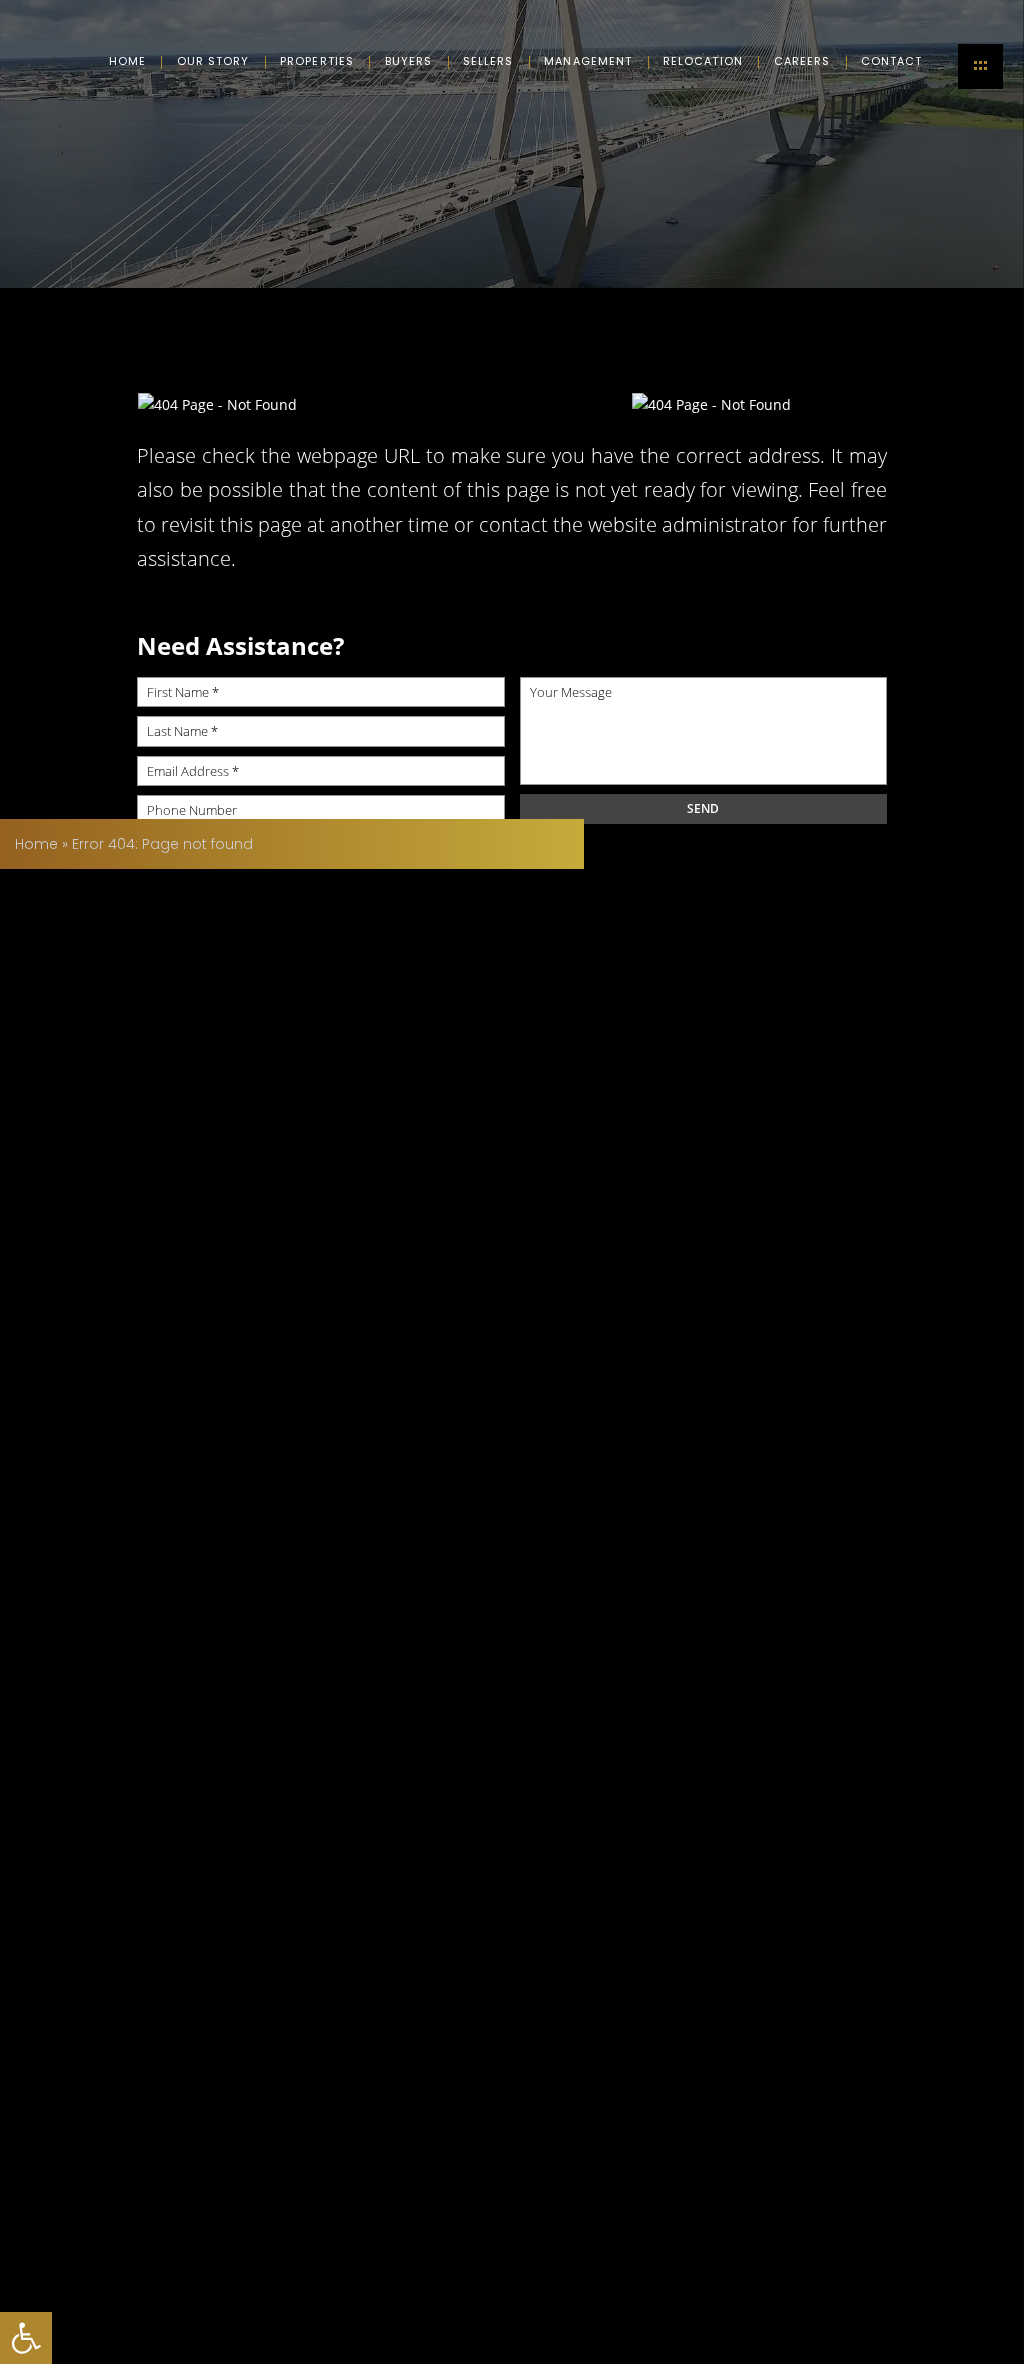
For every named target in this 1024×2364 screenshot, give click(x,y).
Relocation (703, 61)
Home (127, 61)
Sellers (488, 61)
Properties (317, 61)
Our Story (213, 61)
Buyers (409, 61)
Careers (802, 61)
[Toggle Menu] (980, 66)
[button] (26, 2338)
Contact (892, 61)
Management (588, 61)
